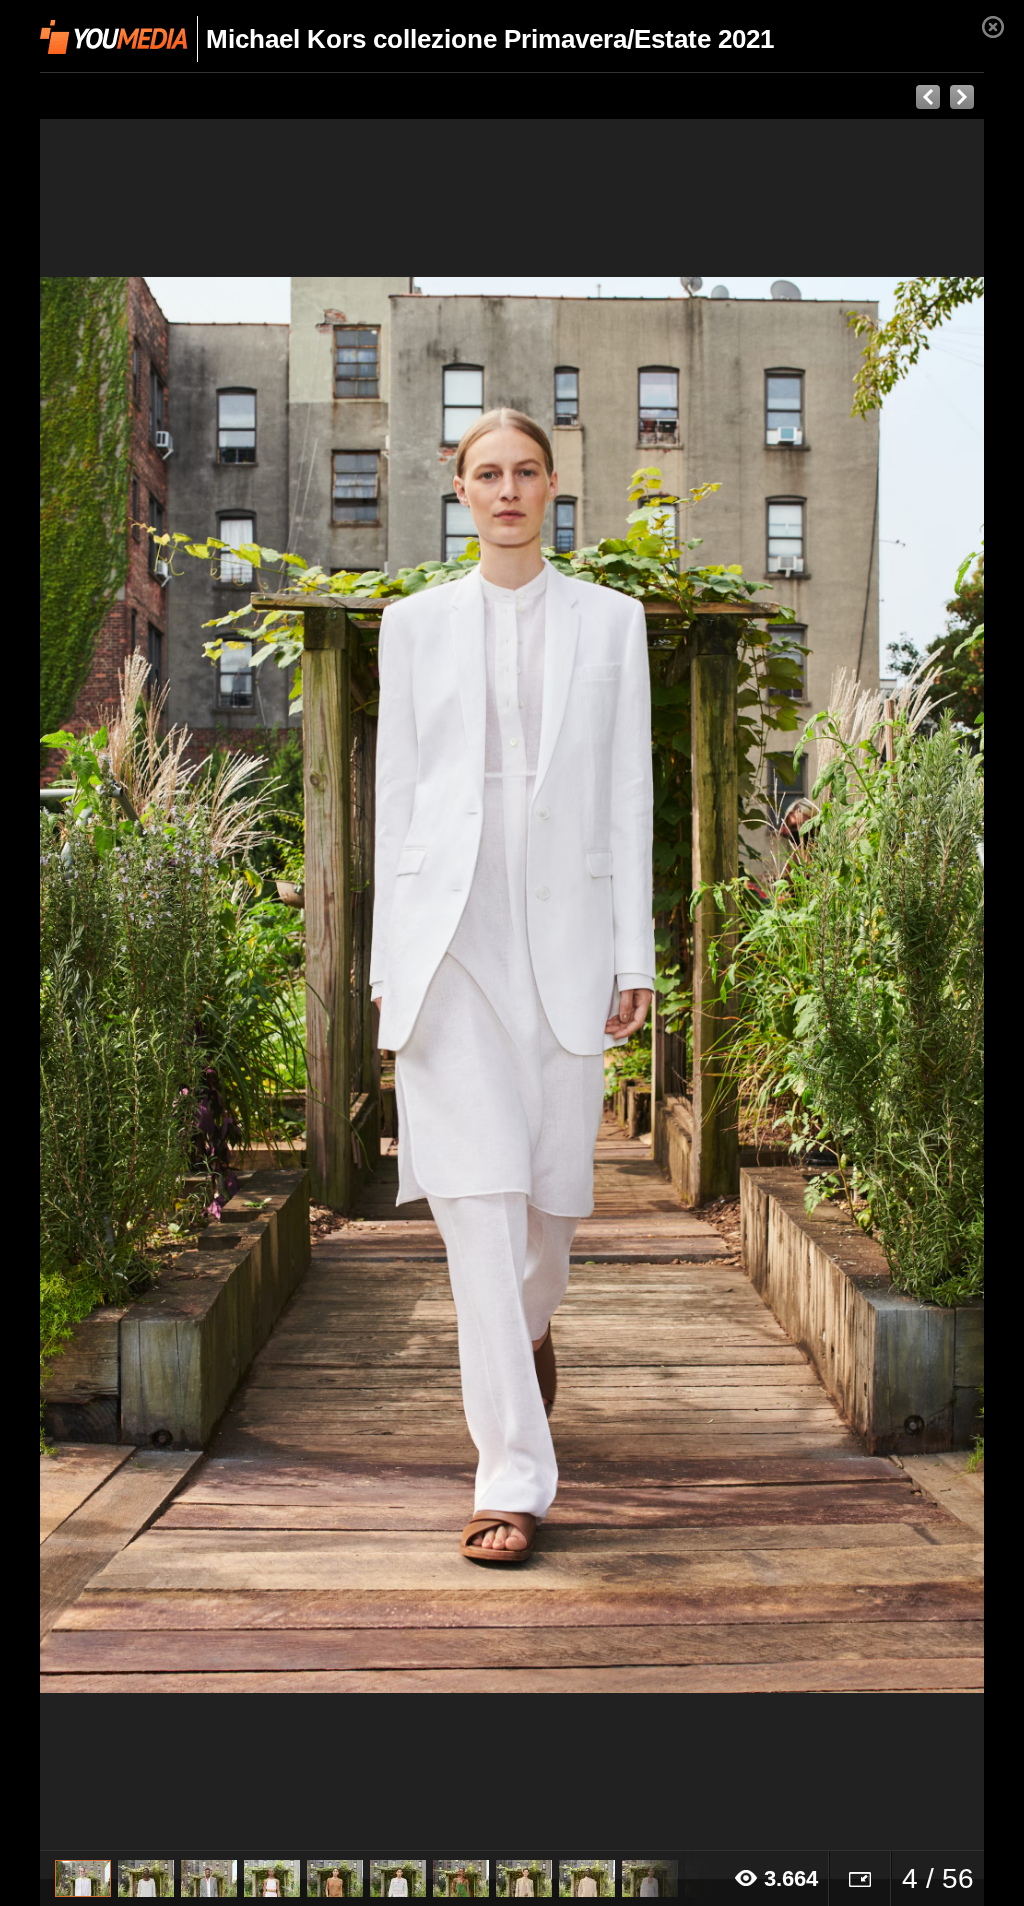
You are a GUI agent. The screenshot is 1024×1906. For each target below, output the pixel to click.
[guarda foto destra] (606, 985)
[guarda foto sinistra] (134, 985)
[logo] (113, 37)
